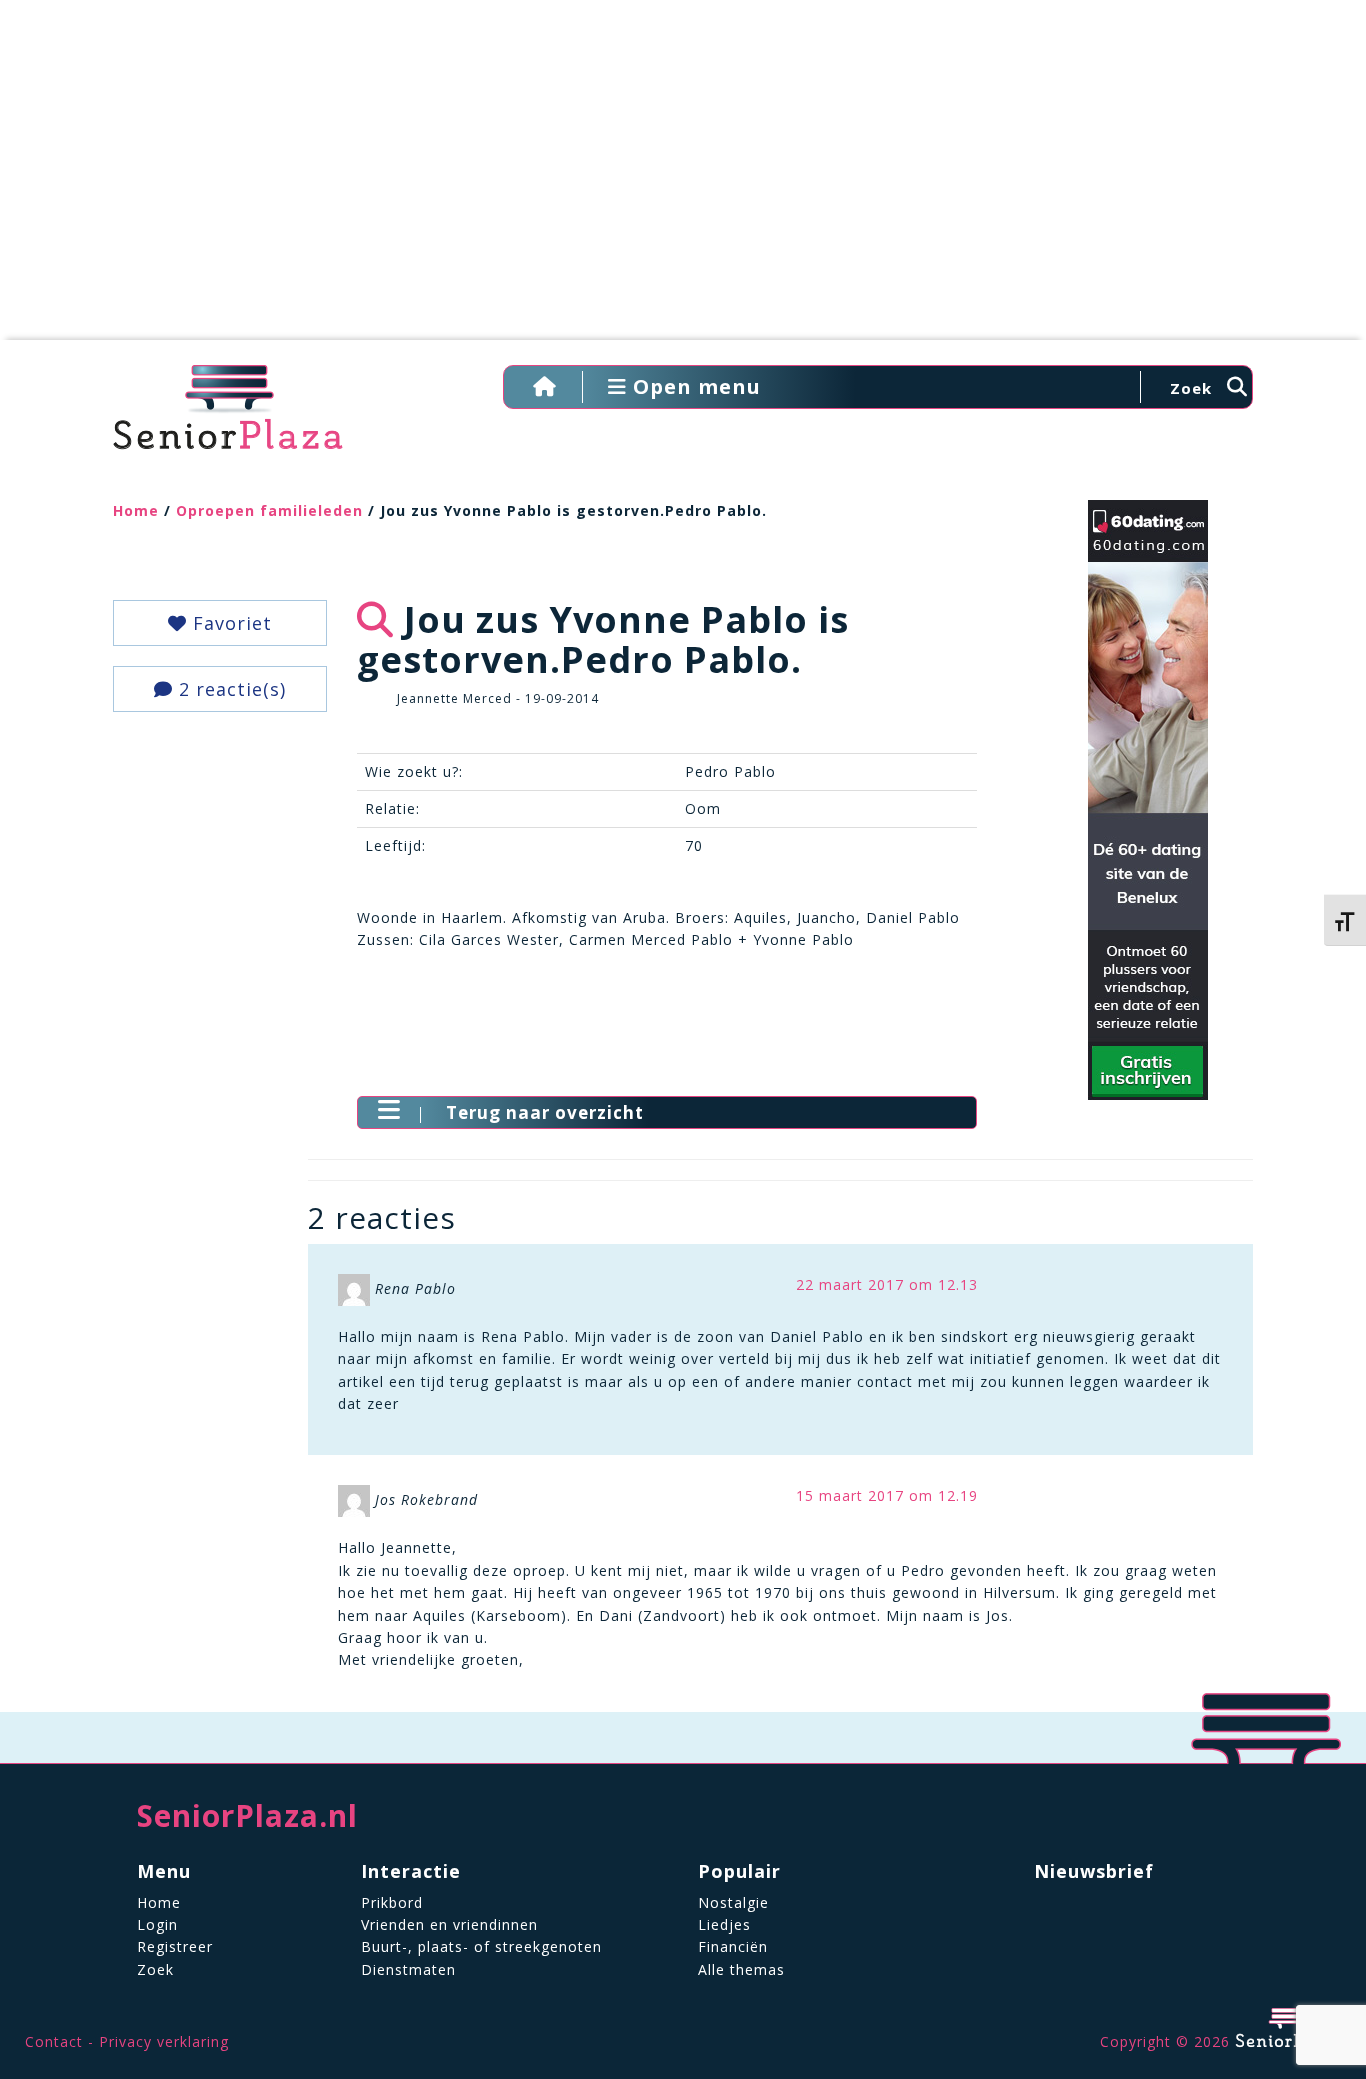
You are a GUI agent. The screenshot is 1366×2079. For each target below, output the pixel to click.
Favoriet (229, 623)
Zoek (155, 1969)
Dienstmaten (408, 1969)
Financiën (733, 1946)
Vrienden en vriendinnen (449, 1924)
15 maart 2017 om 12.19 (887, 1495)
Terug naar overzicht (545, 1112)
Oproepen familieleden (269, 510)
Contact (54, 2041)
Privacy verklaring (164, 2041)
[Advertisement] (683, 180)
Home (136, 510)
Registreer (175, 1946)
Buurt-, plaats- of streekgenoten (481, 1946)
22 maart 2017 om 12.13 (887, 1284)
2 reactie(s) (229, 689)
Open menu (694, 386)
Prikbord (392, 1902)
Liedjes (724, 1924)
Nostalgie (733, 1902)
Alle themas (741, 1969)
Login (157, 1924)
